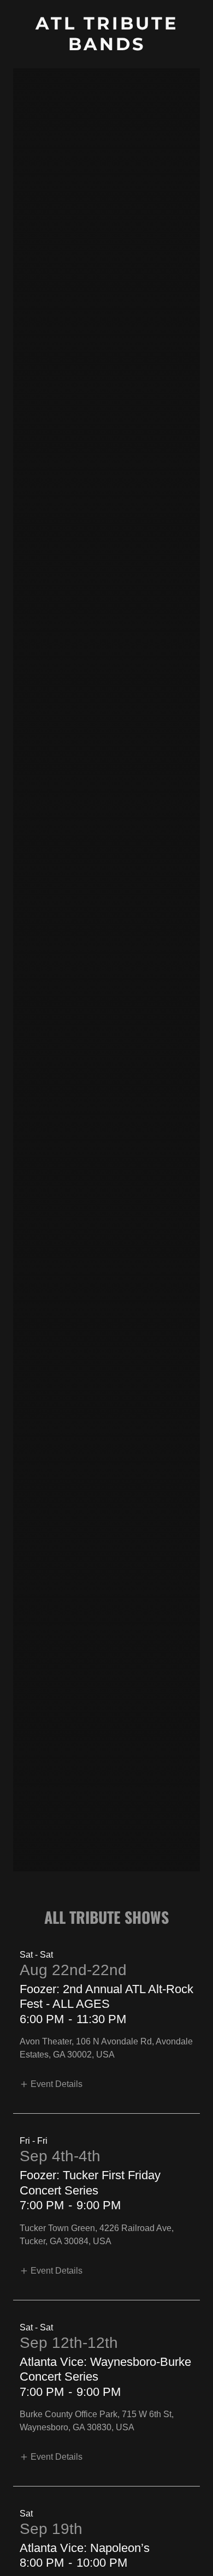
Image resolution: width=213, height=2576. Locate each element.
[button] (51, 2084)
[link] (106, 47)
